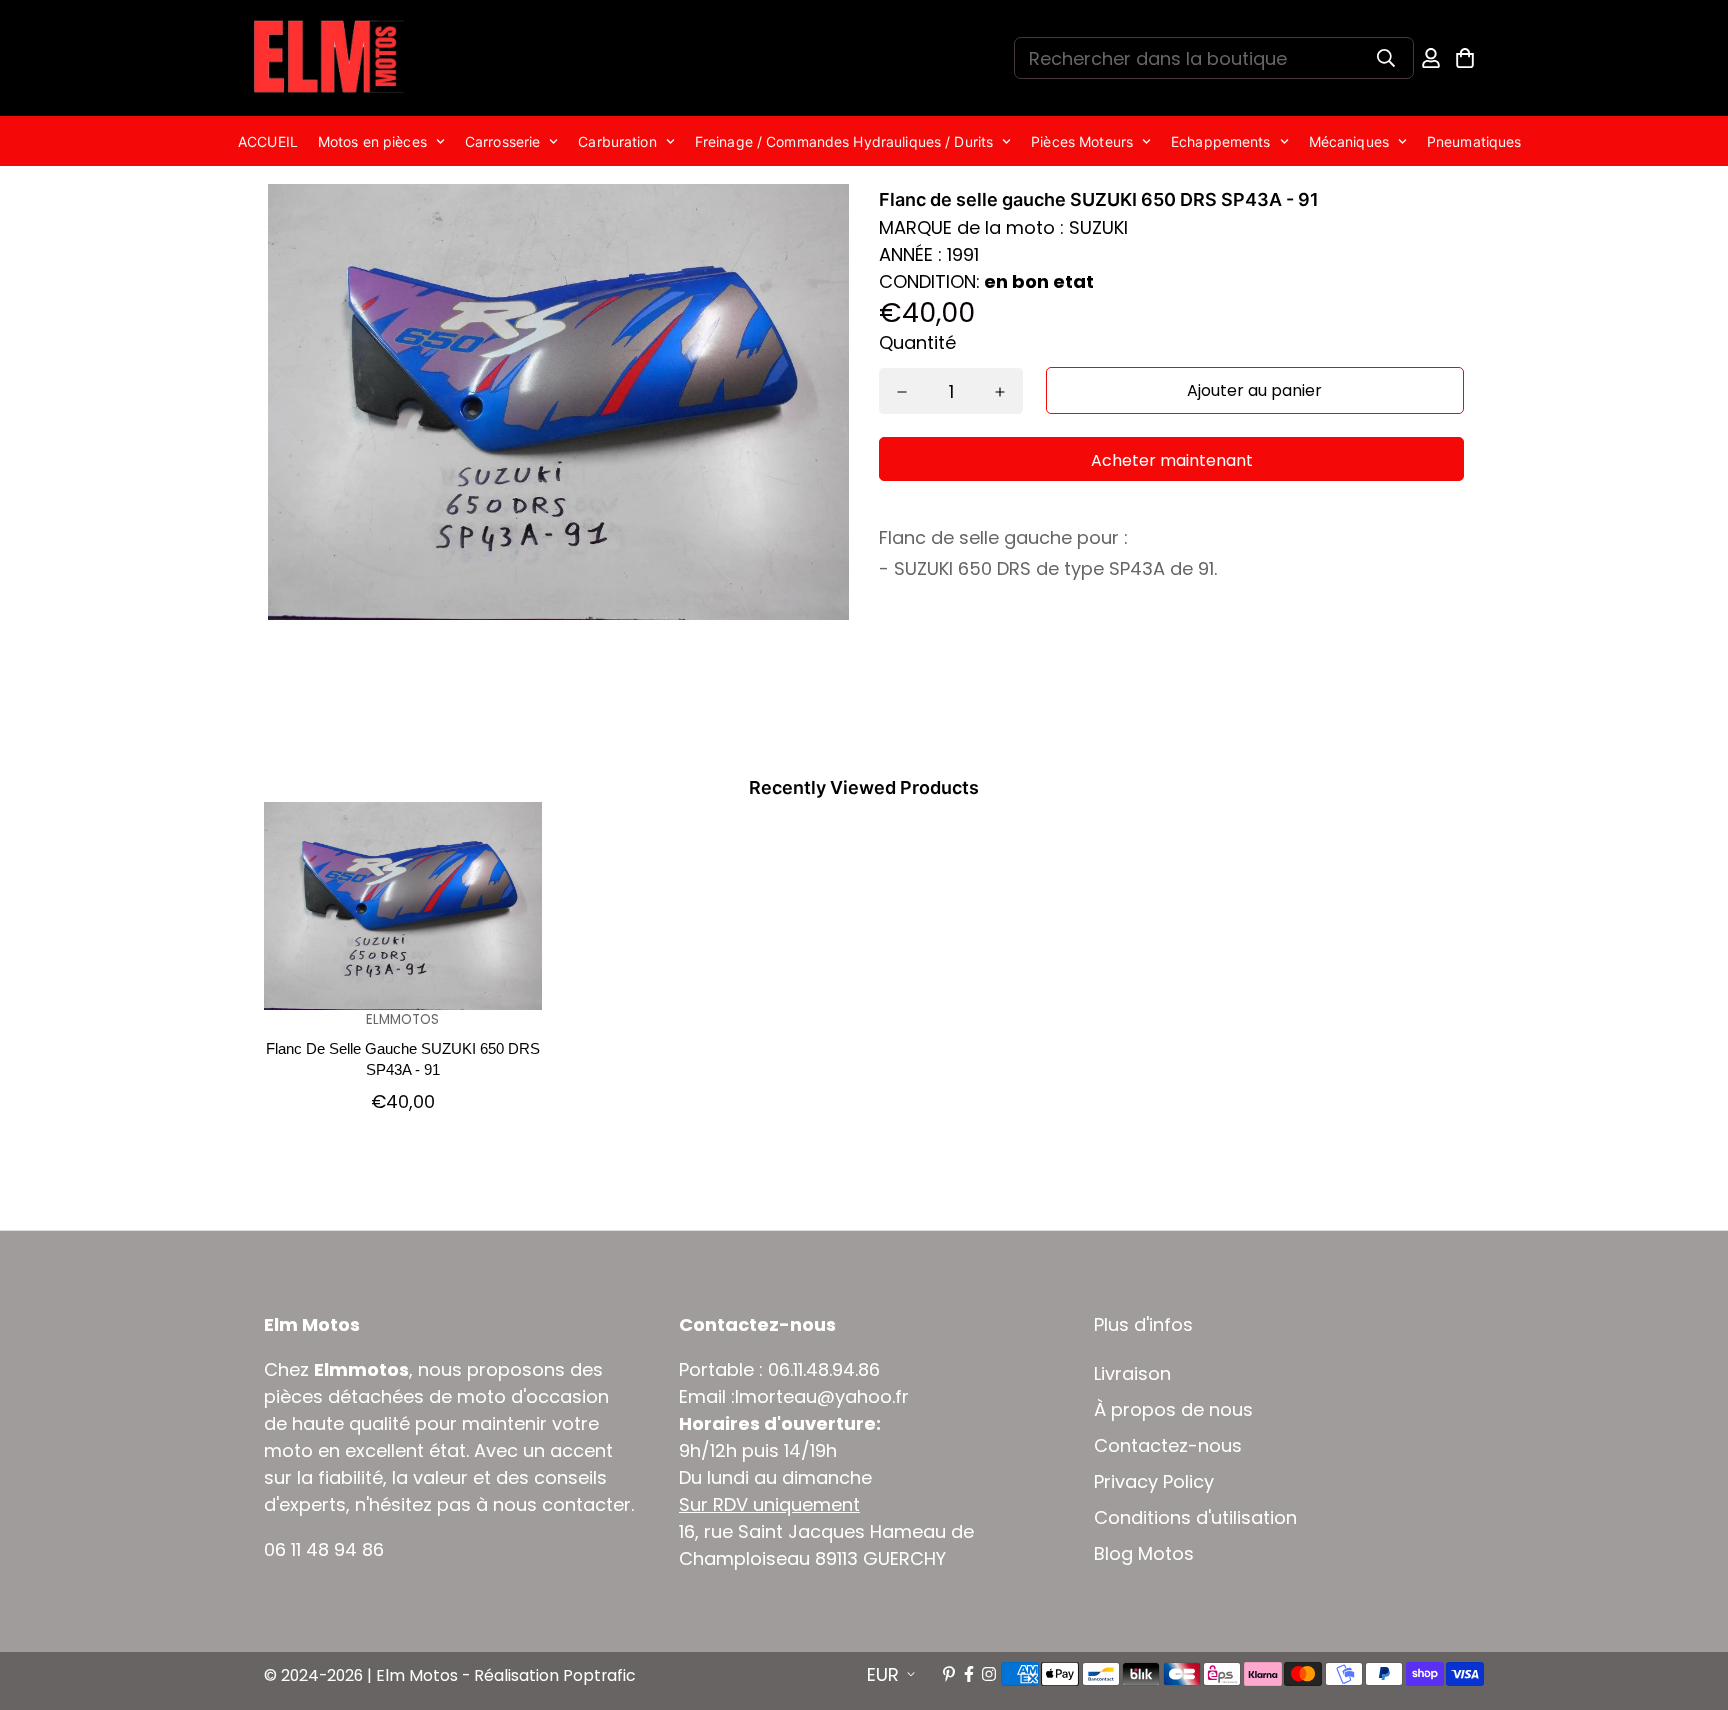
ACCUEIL (268, 141)
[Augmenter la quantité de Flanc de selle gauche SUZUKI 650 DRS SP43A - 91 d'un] (1000, 392)
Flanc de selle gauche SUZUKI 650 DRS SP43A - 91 (403, 1059)
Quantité (917, 343)
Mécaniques (1349, 141)
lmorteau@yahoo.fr (822, 1396)
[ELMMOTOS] (329, 58)
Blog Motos (1144, 1554)
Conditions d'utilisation (1195, 1518)
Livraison (1132, 1374)
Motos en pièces (372, 141)
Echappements (1221, 141)
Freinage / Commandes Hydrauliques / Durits (844, 141)
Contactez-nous (1168, 1446)
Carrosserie (502, 141)
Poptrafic (599, 1675)
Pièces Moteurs (1082, 141)
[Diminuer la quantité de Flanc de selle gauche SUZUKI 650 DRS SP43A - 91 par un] (902, 392)
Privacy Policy (1154, 1482)
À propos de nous (1173, 1410)
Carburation (617, 141)
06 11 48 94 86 (324, 1549)
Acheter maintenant (1172, 461)
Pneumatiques (1474, 141)
